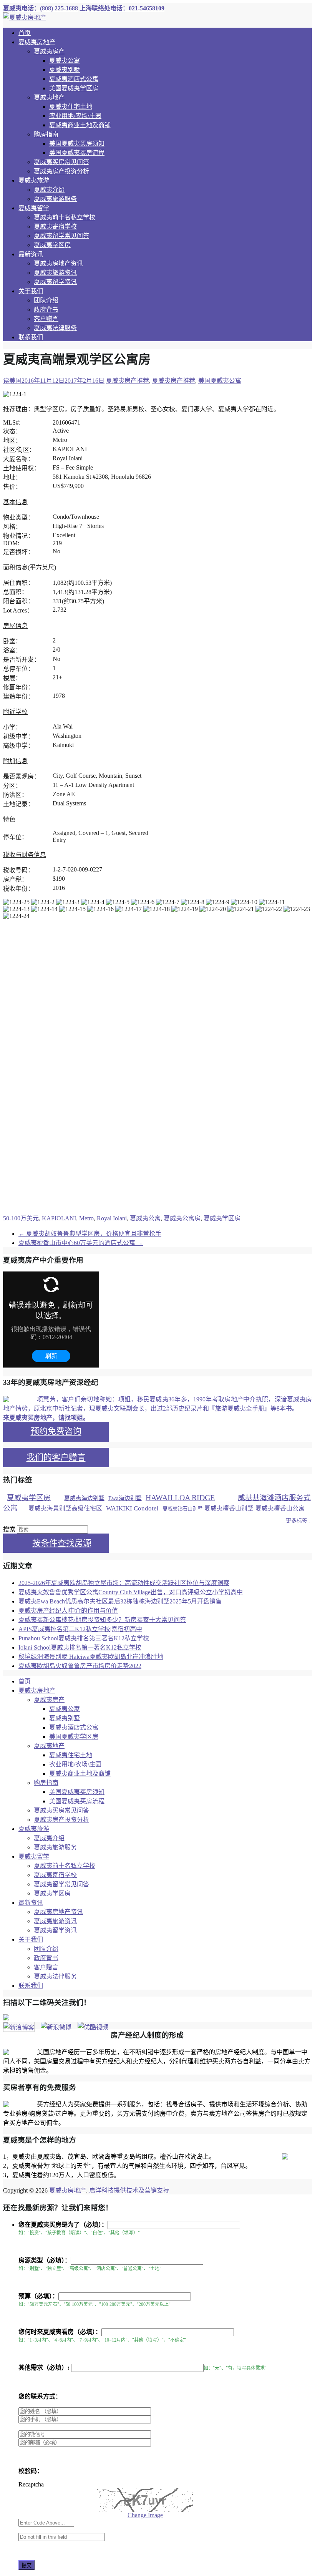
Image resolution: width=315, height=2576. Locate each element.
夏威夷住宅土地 (71, 107)
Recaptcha (31, 2484)
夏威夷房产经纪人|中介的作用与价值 (68, 1611)
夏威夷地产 (49, 97)
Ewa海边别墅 (125, 1498)
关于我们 (31, 291)
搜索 (9, 1529)
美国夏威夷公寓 (220, 381)
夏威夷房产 (49, 51)
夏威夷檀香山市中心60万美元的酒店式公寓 (81, 1243)
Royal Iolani (112, 1218)
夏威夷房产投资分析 (61, 171)
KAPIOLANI (59, 1218)
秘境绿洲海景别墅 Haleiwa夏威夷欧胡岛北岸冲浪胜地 (91, 1657)
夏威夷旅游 (34, 180)
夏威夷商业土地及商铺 (80, 125)
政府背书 (46, 310)
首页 (25, 33)
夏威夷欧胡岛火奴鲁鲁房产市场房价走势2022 (80, 1666)
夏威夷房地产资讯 (58, 263)
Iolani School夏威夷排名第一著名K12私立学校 (80, 1647)
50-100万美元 (21, 1218)
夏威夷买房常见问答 (61, 162)
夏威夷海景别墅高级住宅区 (65, 1508)
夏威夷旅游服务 (55, 199)
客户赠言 (46, 319)
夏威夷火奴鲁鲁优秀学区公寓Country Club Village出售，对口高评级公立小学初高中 (131, 1592)
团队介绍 (46, 300)
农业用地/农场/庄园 (75, 116)
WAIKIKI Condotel (132, 1508)
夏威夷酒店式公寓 (74, 79)
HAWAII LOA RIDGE (180, 1497)
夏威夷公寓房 (182, 1218)
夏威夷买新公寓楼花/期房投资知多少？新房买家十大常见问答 (102, 1620)
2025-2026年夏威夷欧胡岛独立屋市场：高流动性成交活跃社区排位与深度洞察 (124, 1583)
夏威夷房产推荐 (128, 381)
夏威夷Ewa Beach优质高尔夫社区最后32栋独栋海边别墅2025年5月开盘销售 (120, 1601)
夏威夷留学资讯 (55, 282)
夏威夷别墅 (65, 70)
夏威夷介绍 (49, 190)
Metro (86, 1218)
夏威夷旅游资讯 (55, 273)
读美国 (12, 381)
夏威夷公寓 (65, 61)
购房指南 (46, 134)
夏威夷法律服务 (55, 328)
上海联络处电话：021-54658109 (122, 8)
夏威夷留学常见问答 (61, 236)
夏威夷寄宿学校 (55, 227)
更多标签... (299, 1521)
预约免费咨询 (56, 1431)
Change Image (145, 2515)
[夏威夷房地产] (25, 17)
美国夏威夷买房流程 (77, 153)
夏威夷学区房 (52, 245)
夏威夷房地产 (37, 42)
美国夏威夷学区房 (74, 88)
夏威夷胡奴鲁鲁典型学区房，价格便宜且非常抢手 (90, 1234)
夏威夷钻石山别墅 (182, 1509)
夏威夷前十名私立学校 (65, 217)
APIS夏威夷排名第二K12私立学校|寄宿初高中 (80, 1629)
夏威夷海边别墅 (84, 1498)
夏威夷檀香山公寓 (280, 1508)
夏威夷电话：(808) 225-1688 (41, 8)
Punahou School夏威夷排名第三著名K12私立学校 (84, 1638)
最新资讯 (31, 254)
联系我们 (31, 337)
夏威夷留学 (34, 208)
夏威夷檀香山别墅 (229, 1508)
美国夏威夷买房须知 (77, 144)
